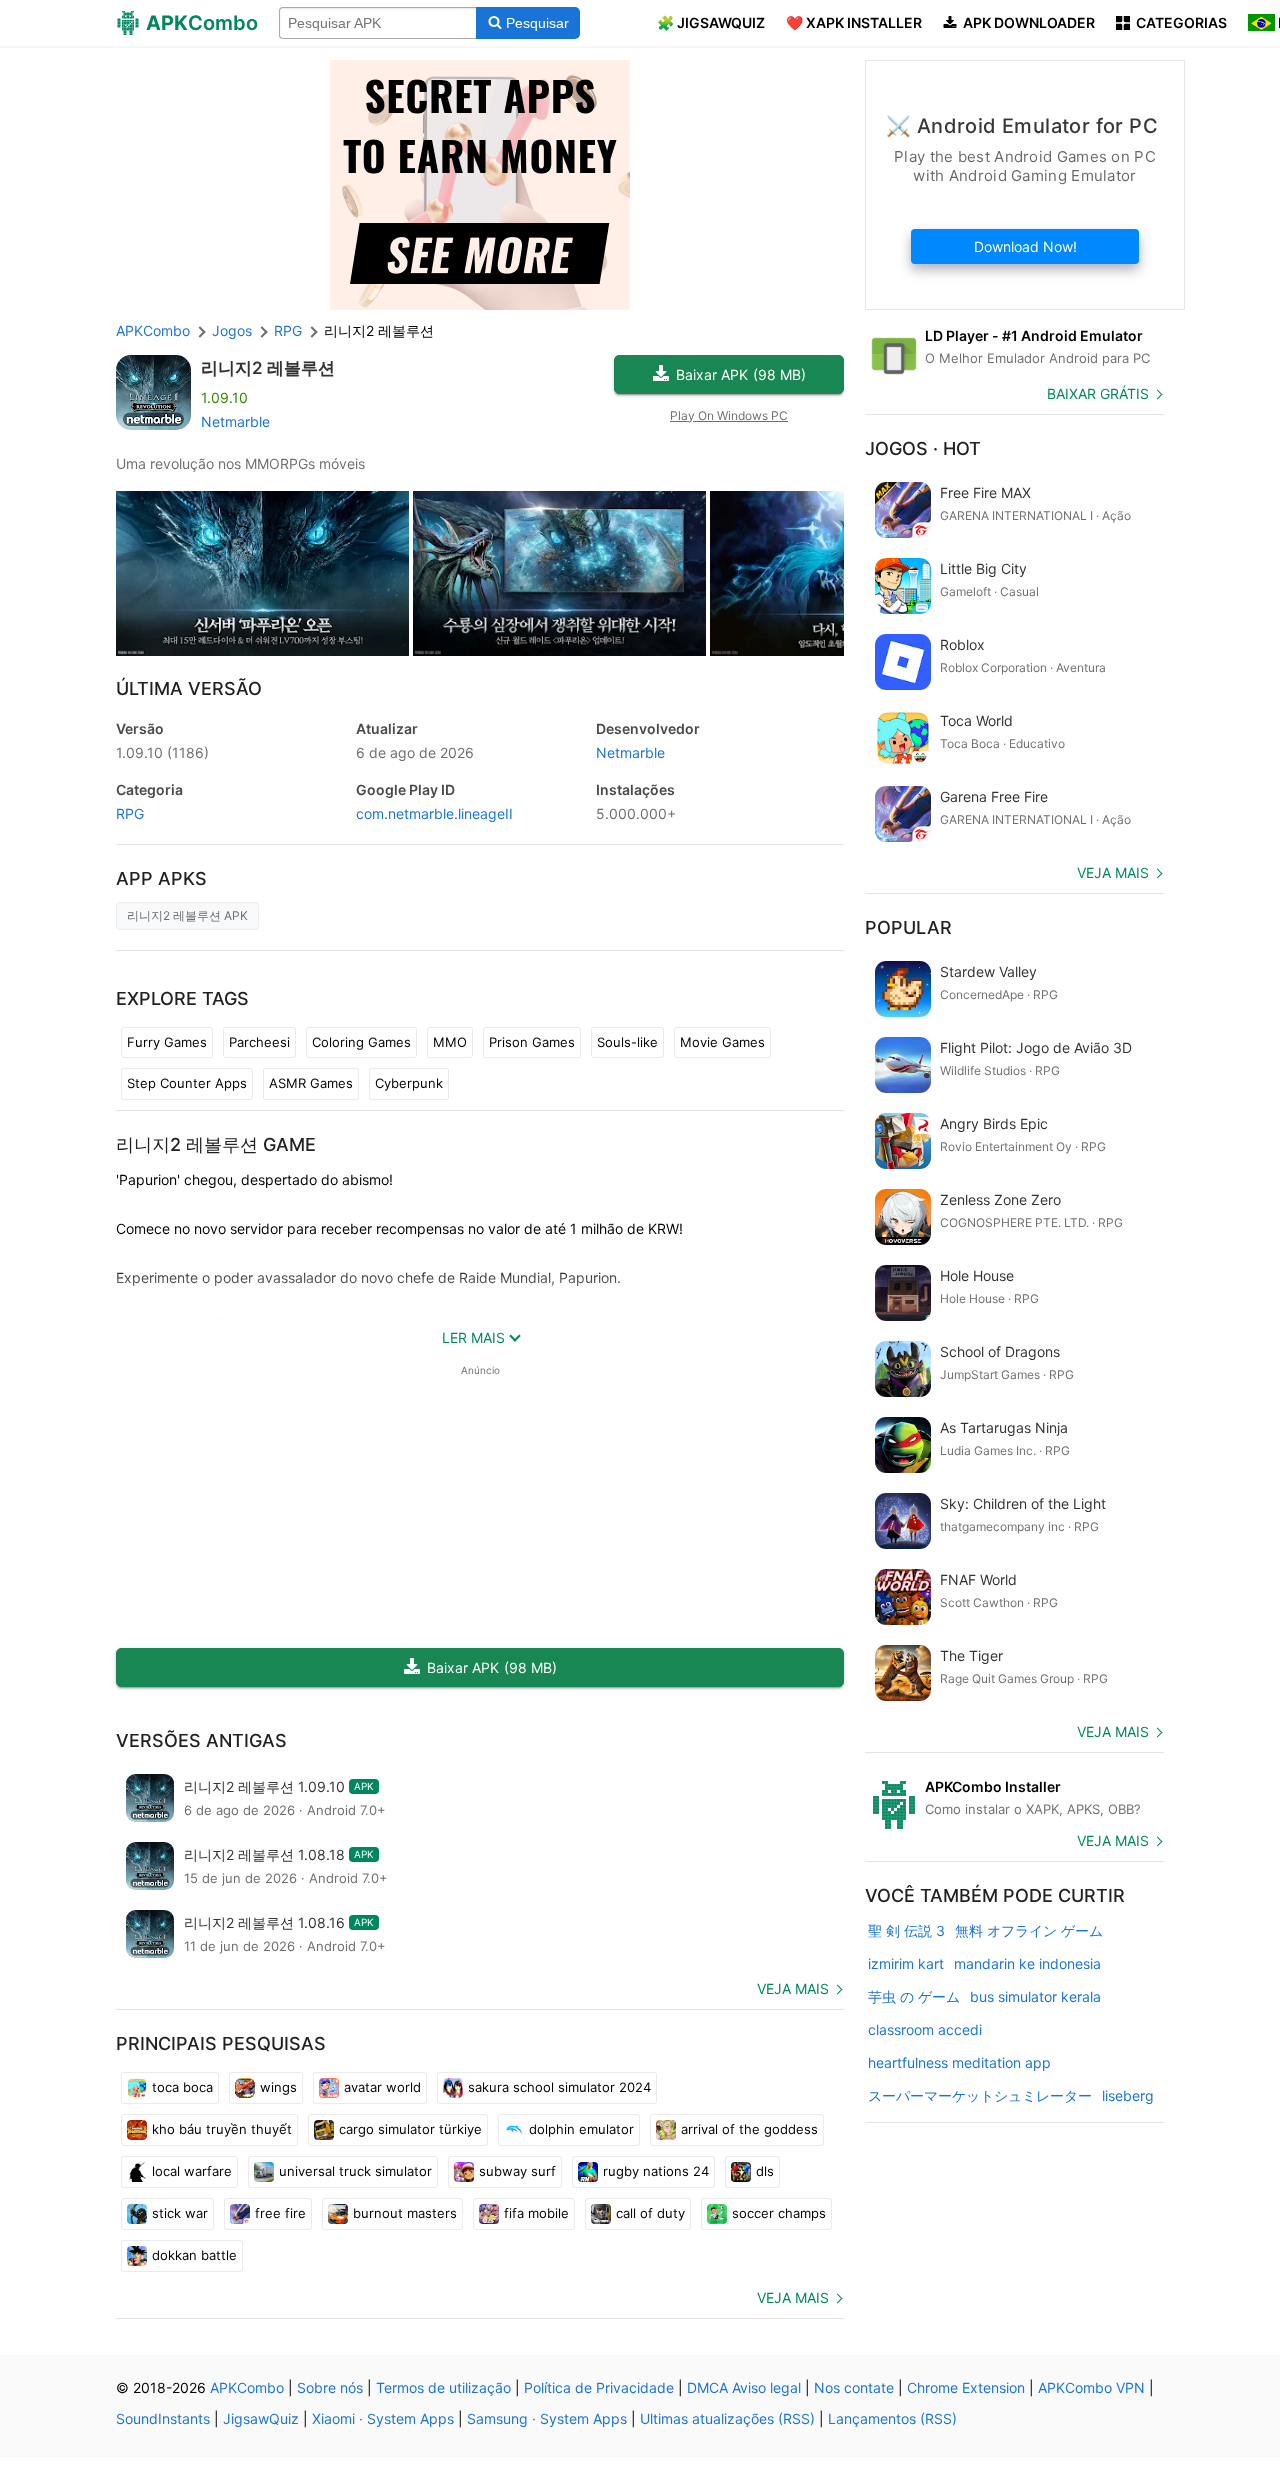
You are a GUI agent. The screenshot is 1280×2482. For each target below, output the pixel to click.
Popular (908, 927)
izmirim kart (906, 1963)
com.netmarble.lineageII (434, 813)
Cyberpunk (409, 1083)
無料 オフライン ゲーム (1029, 1930)
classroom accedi (925, 2029)
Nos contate (854, 2387)
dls (765, 2171)
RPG (130, 813)
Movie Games (722, 1042)
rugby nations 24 (656, 2171)
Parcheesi (259, 1042)
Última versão (189, 688)
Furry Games (167, 1042)
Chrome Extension (966, 2387)
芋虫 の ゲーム (914, 1996)
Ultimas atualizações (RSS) (727, 2418)
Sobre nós (330, 2387)
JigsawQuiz (261, 2418)
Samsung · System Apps (547, 2418)
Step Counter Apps (187, 1083)
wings (278, 2087)
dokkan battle (194, 2255)
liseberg (1128, 2095)
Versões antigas (201, 1740)
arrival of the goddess (749, 2129)
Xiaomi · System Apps (383, 2418)
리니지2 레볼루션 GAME (216, 1144)
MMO (450, 1042)
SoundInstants (163, 2418)
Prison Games (532, 1042)
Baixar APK (741, 374)
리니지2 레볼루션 (268, 368)
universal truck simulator (355, 2171)
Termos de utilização (443, 2387)
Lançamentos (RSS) (892, 2418)
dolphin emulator (581, 2129)
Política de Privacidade (599, 2387)
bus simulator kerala (1035, 1996)
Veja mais (793, 1988)
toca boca (182, 2087)
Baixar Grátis (1098, 393)
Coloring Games (361, 1042)
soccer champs (779, 2213)
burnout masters (405, 2213)
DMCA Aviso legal (744, 2387)
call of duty (650, 2213)
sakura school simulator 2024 (559, 2087)
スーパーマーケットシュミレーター (980, 2095)
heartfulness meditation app (959, 2062)
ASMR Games (311, 1083)
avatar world (382, 2087)
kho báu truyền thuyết (222, 2129)
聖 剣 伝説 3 (906, 1930)
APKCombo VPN (1091, 2387)
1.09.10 (162, 752)
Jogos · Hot (923, 448)
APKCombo (153, 330)
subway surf (517, 2171)
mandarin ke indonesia (1027, 1963)
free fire (280, 2213)
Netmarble (235, 421)
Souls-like (627, 1042)
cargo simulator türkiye (410, 2129)
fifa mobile (536, 2213)
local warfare (192, 2171)
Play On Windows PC (729, 415)
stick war (180, 2213)
